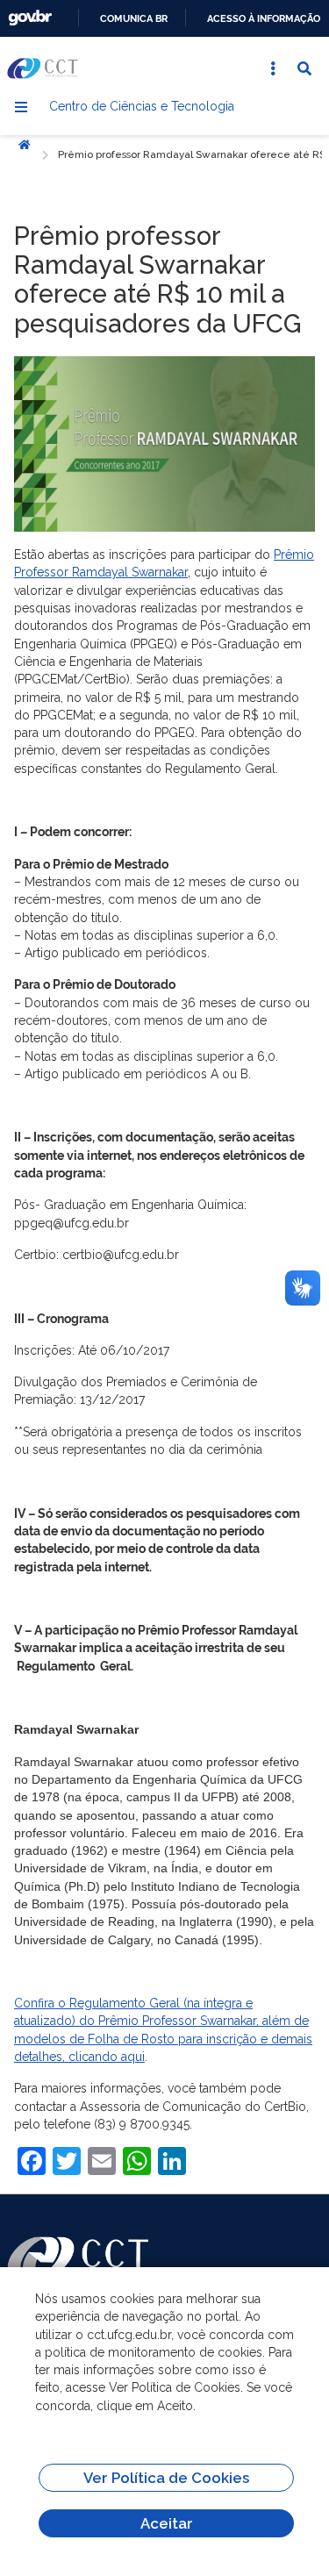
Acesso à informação (264, 18)
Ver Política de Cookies (166, 2478)
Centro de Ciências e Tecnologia (142, 106)
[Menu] (21, 107)
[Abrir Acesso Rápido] (273, 68)
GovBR (30, 18)
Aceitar (167, 2523)
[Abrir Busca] (304, 68)
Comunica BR (134, 18)
